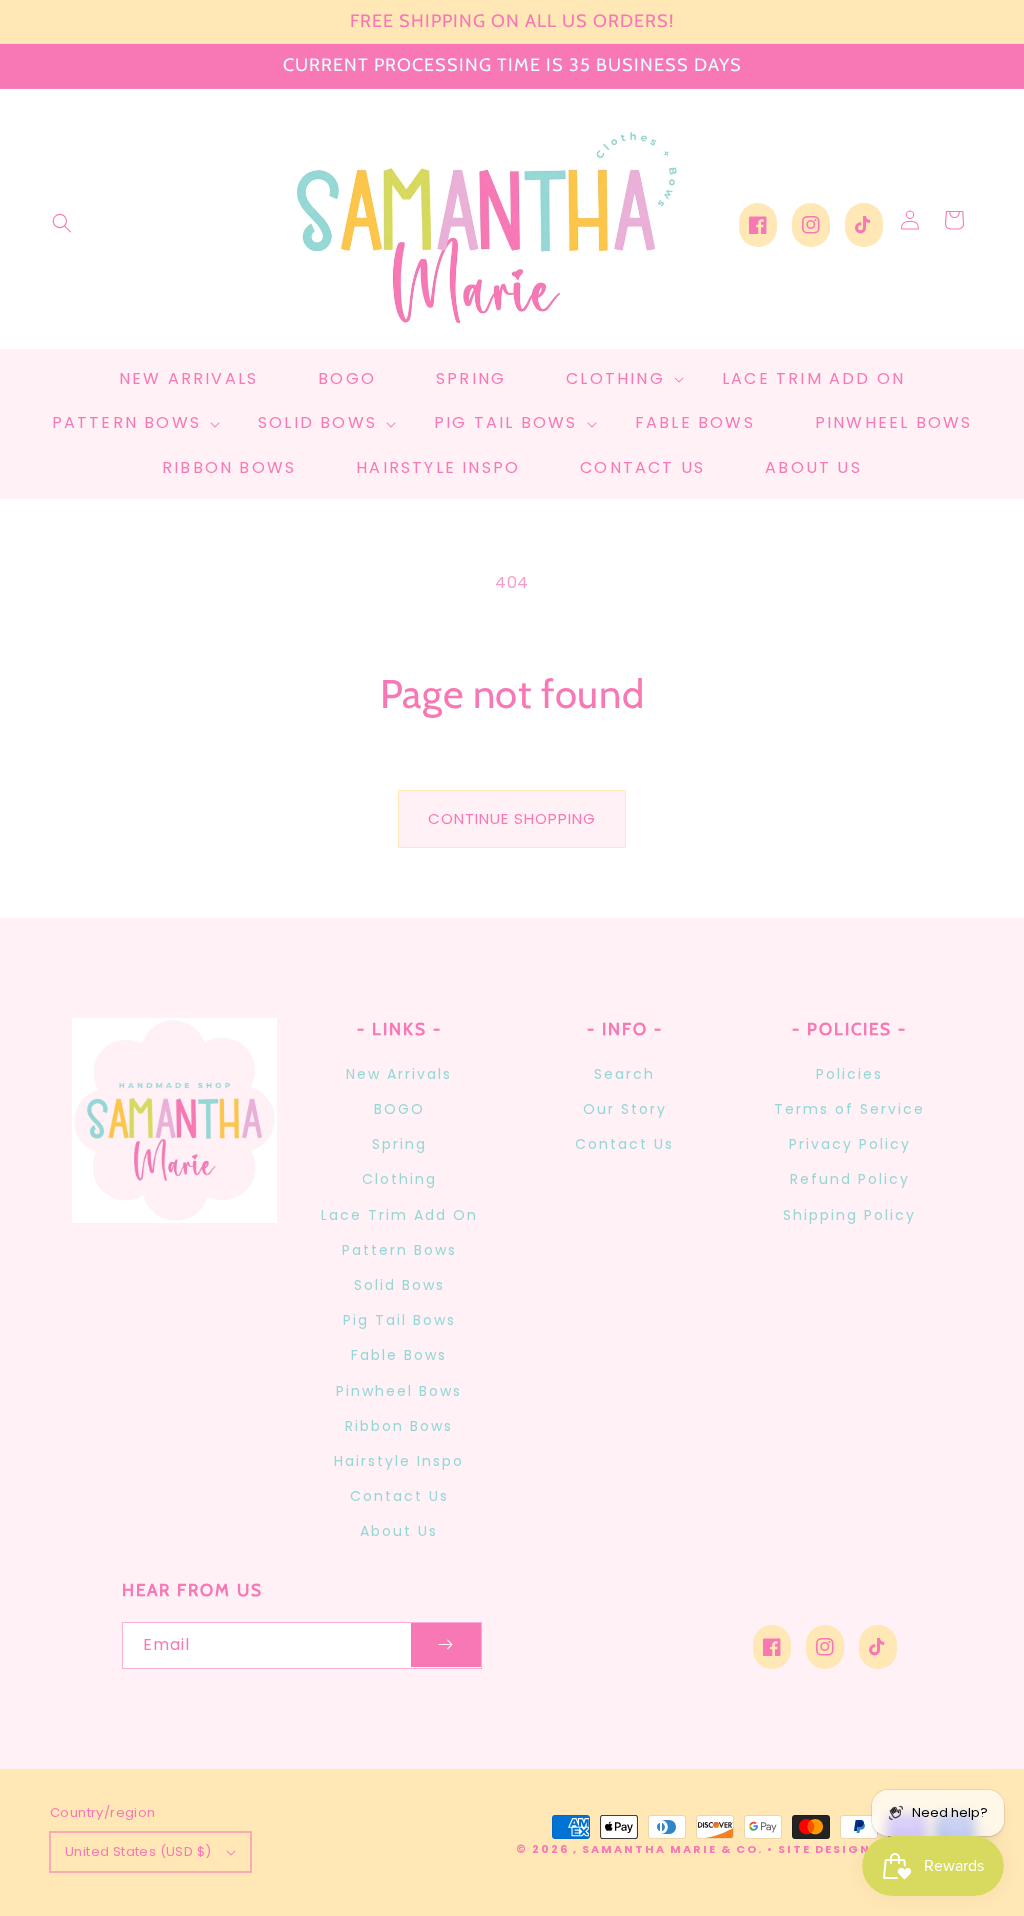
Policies (849, 1074)
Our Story (625, 1109)
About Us (399, 1531)
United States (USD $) (138, 1851)
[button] (62, 223)
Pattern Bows (399, 1250)
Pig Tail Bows (399, 1320)
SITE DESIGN (824, 1849)
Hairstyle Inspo (399, 1461)
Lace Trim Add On (399, 1215)
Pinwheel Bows (399, 1391)
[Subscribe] (446, 1645)
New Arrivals (399, 1074)
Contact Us (399, 1496)
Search (624, 1074)
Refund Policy (850, 1179)
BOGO (399, 1109)
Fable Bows (399, 1355)
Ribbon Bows (399, 1426)
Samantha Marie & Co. (672, 1849)
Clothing (399, 1179)
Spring (399, 1144)
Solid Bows (399, 1285)
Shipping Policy (849, 1215)
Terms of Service (849, 1109)
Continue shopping (512, 818)
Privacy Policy (850, 1144)
